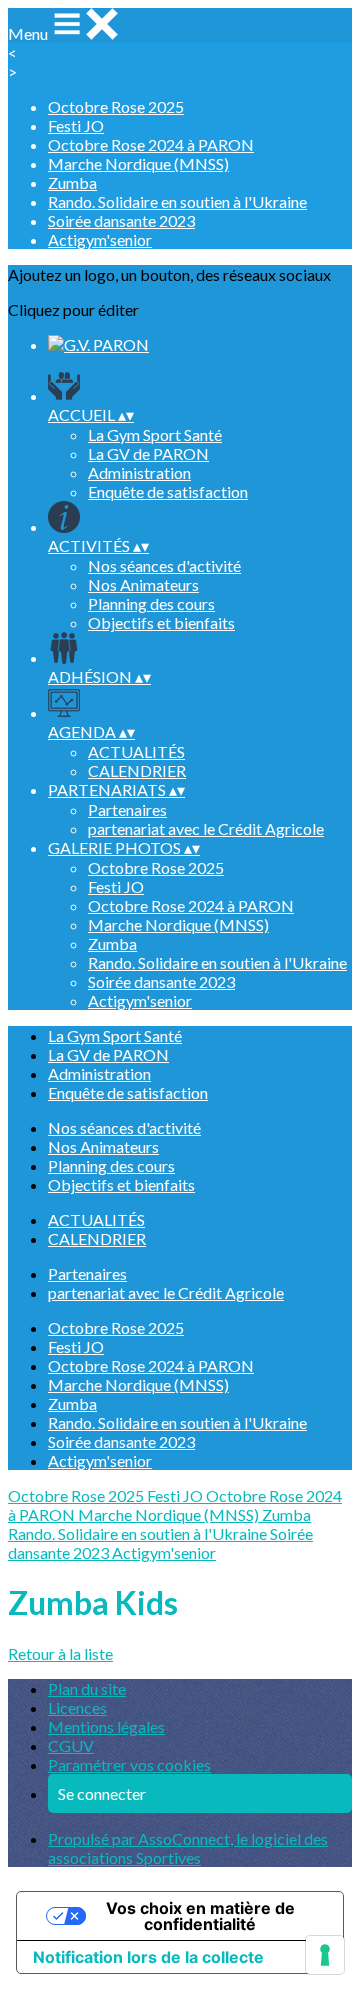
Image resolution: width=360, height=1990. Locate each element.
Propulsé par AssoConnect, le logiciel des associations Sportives (188, 1848)
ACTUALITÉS (136, 751)
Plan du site (87, 1688)
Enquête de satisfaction (168, 491)
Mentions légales (106, 1726)
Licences (77, 1707)
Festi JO (76, 125)
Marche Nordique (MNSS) (138, 163)
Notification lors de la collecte (148, 1957)
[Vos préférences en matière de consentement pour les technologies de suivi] (325, 1955)
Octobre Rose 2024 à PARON (151, 144)
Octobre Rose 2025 (116, 106)
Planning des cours (151, 603)
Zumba (72, 182)
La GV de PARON (148, 453)
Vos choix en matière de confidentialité (200, 1916)
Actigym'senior (100, 239)
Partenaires (127, 809)
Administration (139, 472)
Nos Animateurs (143, 584)
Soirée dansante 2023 (121, 220)
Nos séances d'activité (164, 565)
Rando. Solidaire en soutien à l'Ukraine (177, 201)
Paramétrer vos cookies (129, 1764)
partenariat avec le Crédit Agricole (206, 828)
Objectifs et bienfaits (161, 622)
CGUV (71, 1745)
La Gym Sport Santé (155, 434)
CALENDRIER (137, 770)
